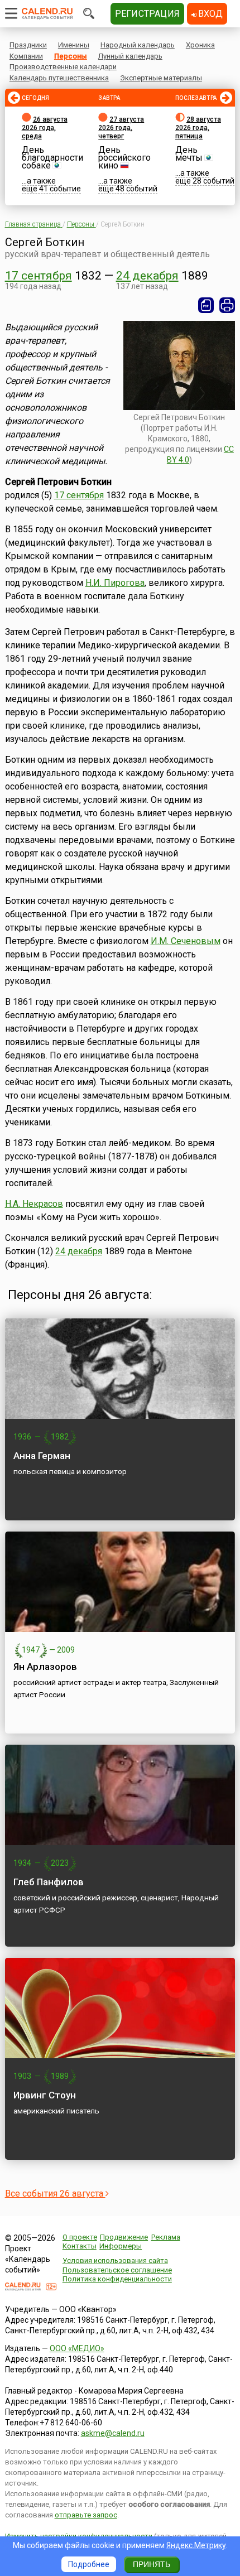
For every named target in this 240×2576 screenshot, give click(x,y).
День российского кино (124, 158)
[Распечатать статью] (227, 305)
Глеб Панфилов (49, 1882)
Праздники (28, 45)
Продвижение (124, 2237)
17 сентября (39, 276)
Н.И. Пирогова (115, 583)
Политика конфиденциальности (117, 2279)
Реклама (166, 2237)
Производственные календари (63, 67)
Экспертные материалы (161, 78)
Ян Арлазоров (45, 1667)
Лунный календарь (130, 56)
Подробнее (89, 2564)
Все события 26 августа (55, 2194)
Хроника (200, 45)
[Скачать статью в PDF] (206, 305)
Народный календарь (138, 45)
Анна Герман (42, 1456)
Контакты (80, 2246)
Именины (74, 45)
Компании (26, 56)
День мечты (189, 154)
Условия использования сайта (115, 2260)
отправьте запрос (86, 2515)
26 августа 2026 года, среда (45, 128)
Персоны (71, 56)
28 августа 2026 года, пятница (198, 128)
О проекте (80, 2237)
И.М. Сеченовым (186, 941)
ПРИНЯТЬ (152, 2564)
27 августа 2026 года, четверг (121, 128)
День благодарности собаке (52, 158)
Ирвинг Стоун (45, 2095)
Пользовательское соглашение (117, 2270)
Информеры (121, 2246)
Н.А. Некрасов (34, 1204)
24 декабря (147, 276)
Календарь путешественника (59, 78)
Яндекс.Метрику (196, 2545)
